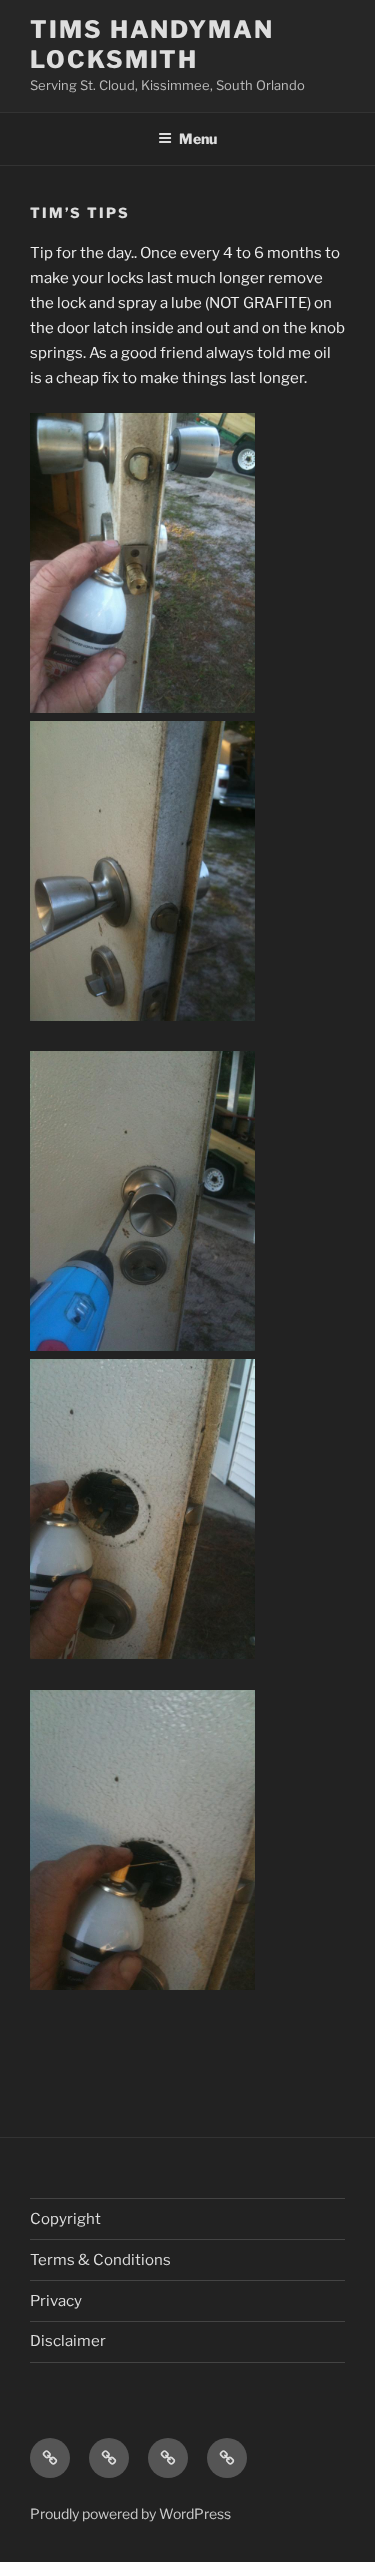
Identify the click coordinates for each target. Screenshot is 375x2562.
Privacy (56, 2301)
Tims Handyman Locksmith (152, 44)
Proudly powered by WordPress (130, 2513)
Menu (198, 138)
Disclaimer (68, 2341)
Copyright (65, 2219)
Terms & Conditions (100, 2260)
